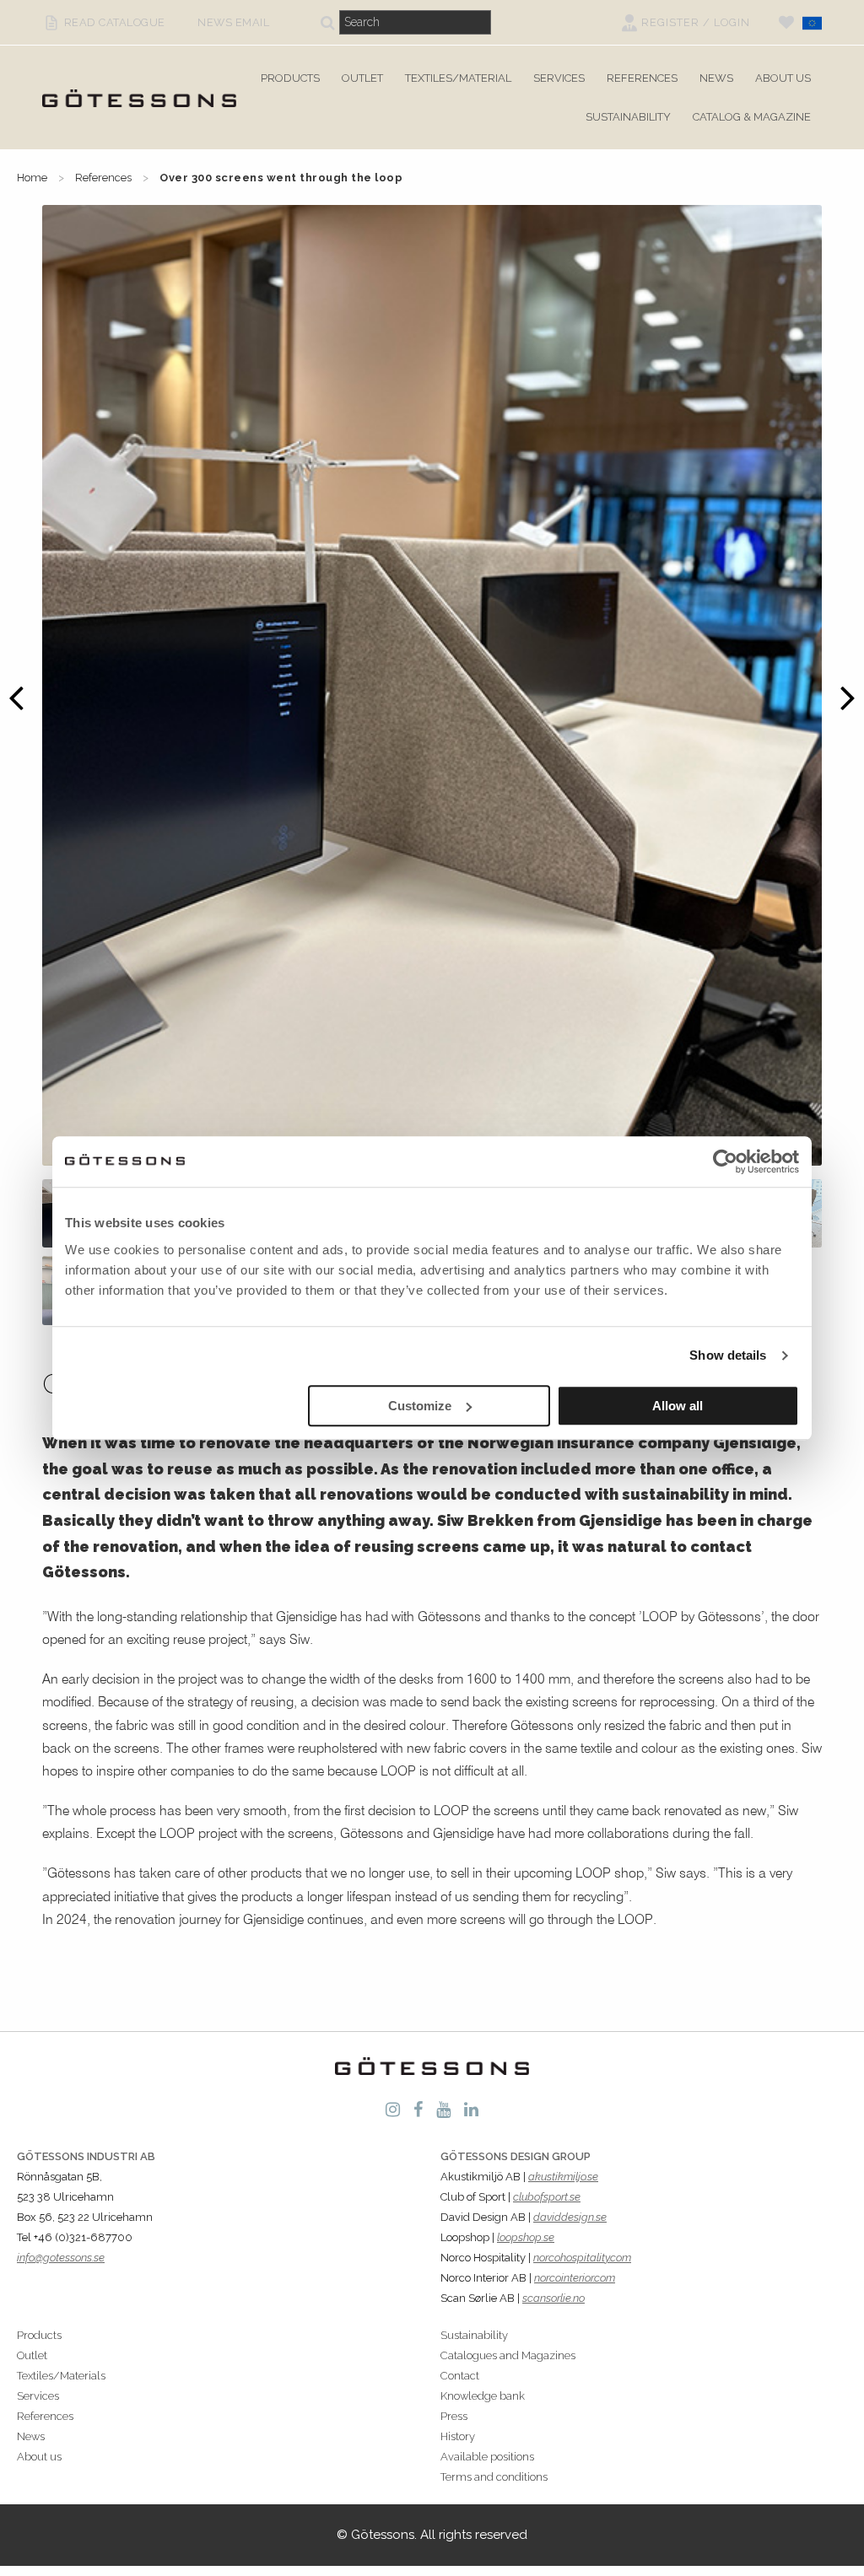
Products (290, 78)
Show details (728, 1355)
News (716, 78)
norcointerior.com (575, 2278)
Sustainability (628, 117)
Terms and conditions (494, 2477)
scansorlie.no (553, 2298)
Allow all (678, 1406)
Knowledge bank (483, 2396)
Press (454, 2416)
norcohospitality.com (582, 2258)
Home (32, 178)
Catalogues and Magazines (508, 2355)
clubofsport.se (547, 2197)
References (642, 78)
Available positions (487, 2457)
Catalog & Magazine (752, 117)
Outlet (362, 78)
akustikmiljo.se (563, 2177)
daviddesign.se (570, 2217)
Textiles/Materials (61, 2376)
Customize (420, 1406)
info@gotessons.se (61, 2258)
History (458, 2436)
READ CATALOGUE (108, 22)
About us (783, 78)
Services (559, 78)
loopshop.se (526, 2237)
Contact (460, 2376)
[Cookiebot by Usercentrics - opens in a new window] (725, 1161)
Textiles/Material (458, 78)
